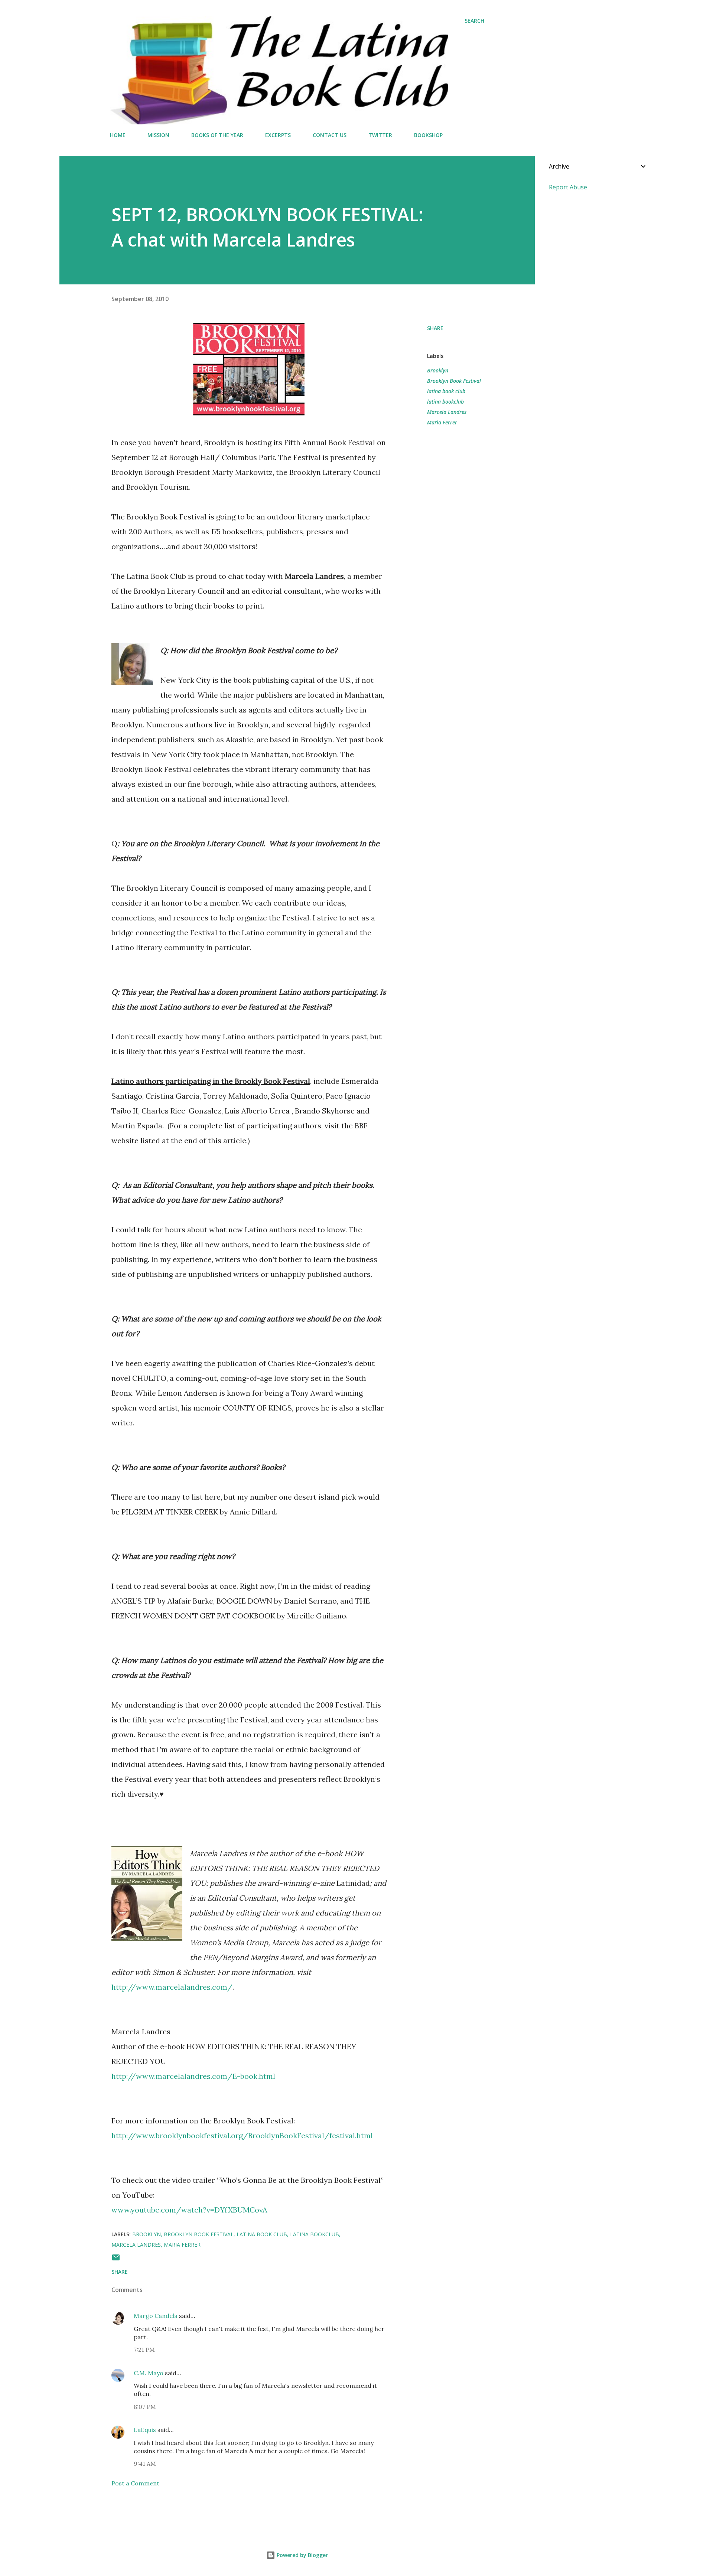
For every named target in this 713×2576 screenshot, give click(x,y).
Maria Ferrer (442, 422)
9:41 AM (145, 2463)
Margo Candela (156, 2316)
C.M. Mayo (149, 2373)
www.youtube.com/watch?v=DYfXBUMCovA (189, 2210)
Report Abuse (568, 187)
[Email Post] (116, 2260)
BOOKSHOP (428, 135)
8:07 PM (145, 2407)
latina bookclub (445, 402)
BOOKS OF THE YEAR (217, 135)
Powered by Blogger (302, 2555)
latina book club (446, 391)
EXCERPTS (278, 135)
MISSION (158, 135)
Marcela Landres (447, 412)
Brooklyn (438, 370)
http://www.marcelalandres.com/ (172, 1987)
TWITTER (380, 135)
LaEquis (145, 2430)
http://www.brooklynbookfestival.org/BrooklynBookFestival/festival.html (242, 2135)
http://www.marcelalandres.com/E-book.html (193, 2076)
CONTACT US (330, 135)
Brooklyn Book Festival (454, 381)
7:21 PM (144, 2350)
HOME (118, 135)
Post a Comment (135, 2483)
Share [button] (435, 328)
